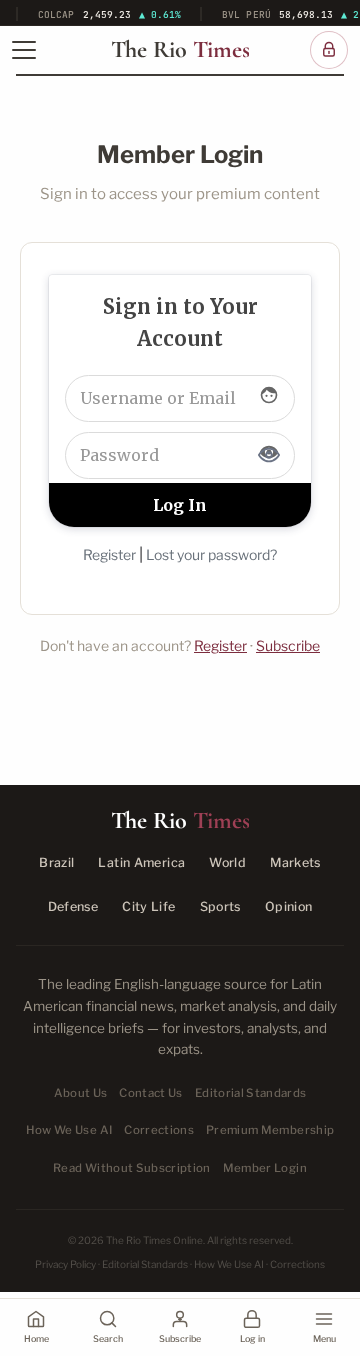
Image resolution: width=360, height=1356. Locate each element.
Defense (73, 906)
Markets (295, 862)
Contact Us (150, 1093)
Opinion (289, 906)
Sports (220, 906)
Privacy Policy (65, 1264)
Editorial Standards (251, 1093)
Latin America (141, 862)
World (227, 862)
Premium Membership (270, 1130)
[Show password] (269, 455)
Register (109, 554)
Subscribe (288, 645)
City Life (148, 906)
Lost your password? (211, 554)
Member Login (265, 1168)
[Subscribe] (329, 50)
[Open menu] (24, 50)
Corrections (159, 1130)
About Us (81, 1093)
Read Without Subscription (132, 1168)
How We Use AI (69, 1130)
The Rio (180, 50)
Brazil (56, 862)
